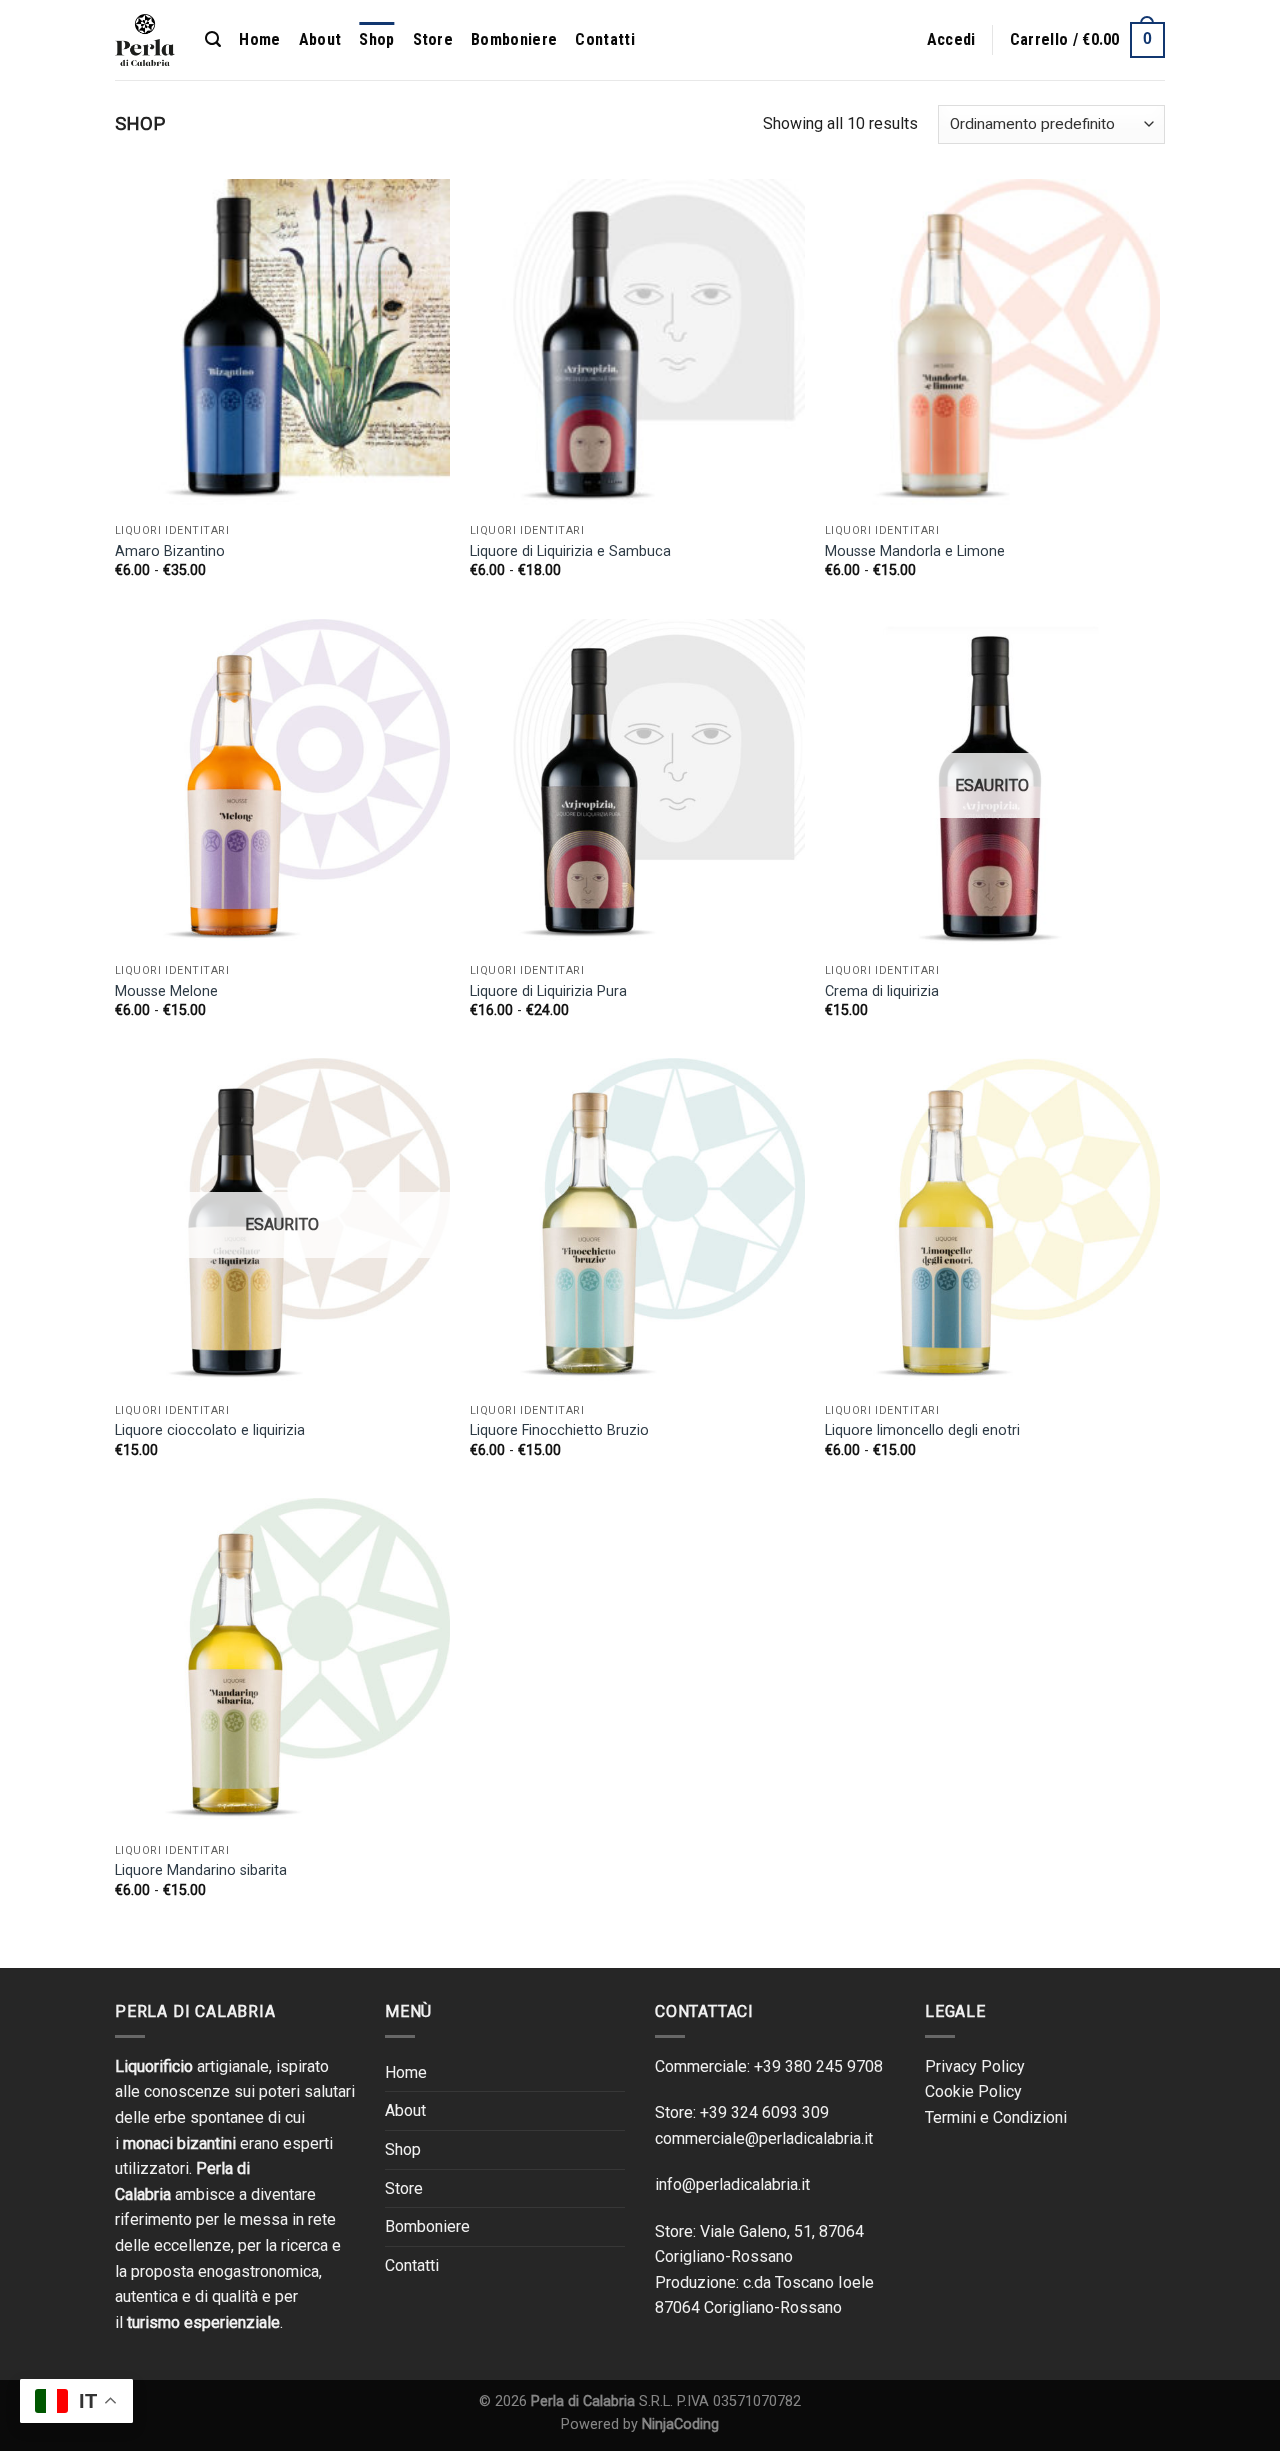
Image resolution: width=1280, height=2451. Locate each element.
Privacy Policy (975, 2066)
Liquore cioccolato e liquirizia (210, 1430)
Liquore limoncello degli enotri (922, 1430)
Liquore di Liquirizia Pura (548, 991)
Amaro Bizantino (170, 551)
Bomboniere (514, 39)
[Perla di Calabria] (145, 40)
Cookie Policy (973, 2091)
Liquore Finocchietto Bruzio (559, 1430)
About (320, 39)
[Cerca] (213, 39)
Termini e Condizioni (996, 2117)
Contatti (605, 39)
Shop (376, 39)
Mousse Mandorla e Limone (915, 551)
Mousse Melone (166, 991)
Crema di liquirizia (882, 991)
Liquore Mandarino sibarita (201, 1870)
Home (259, 39)
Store (433, 39)
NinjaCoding (680, 2424)
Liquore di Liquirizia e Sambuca (570, 551)
